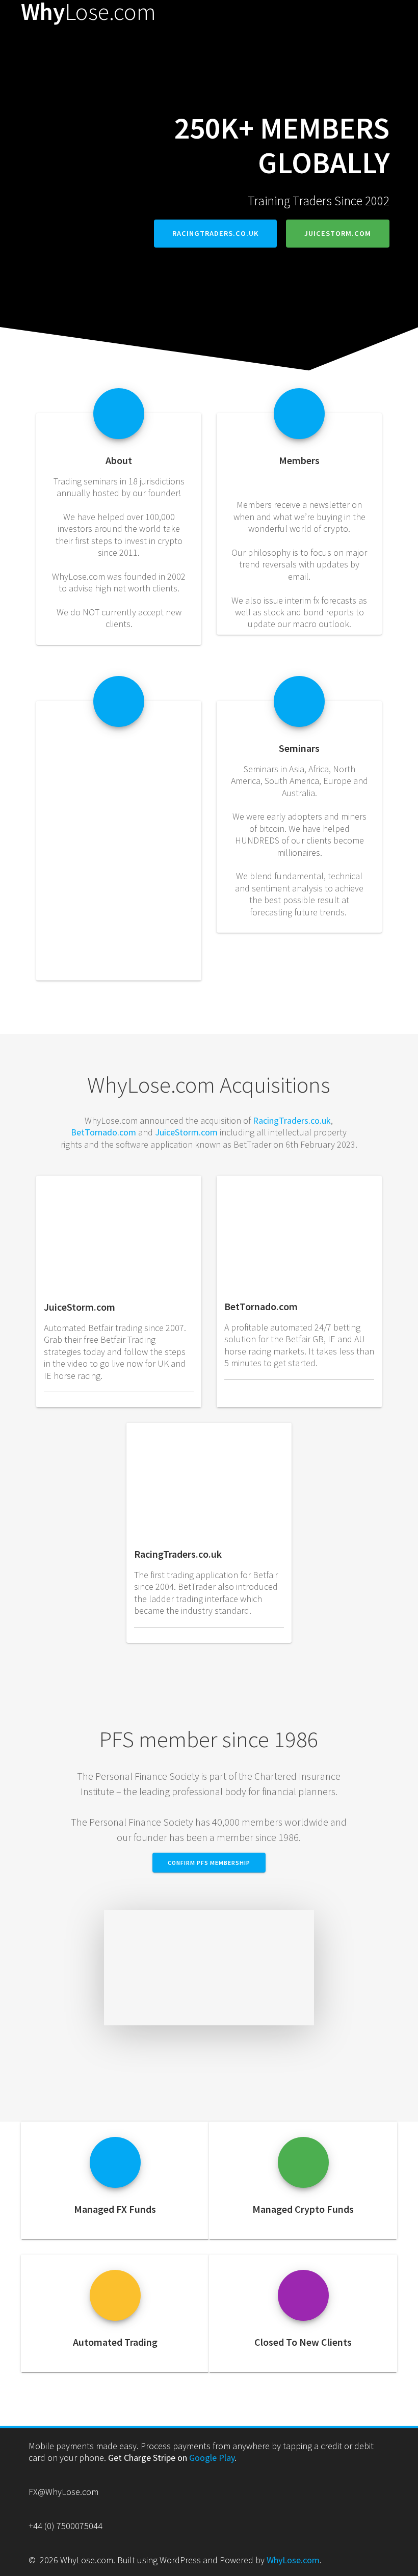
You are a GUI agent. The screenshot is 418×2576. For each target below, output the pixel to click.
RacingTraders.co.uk (215, 233)
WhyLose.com (293, 2560)
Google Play (212, 2458)
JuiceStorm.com (338, 233)
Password (67, 808)
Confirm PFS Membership (209, 1863)
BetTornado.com (103, 1132)
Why (88, 12)
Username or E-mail (83, 764)
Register (154, 883)
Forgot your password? (119, 913)
